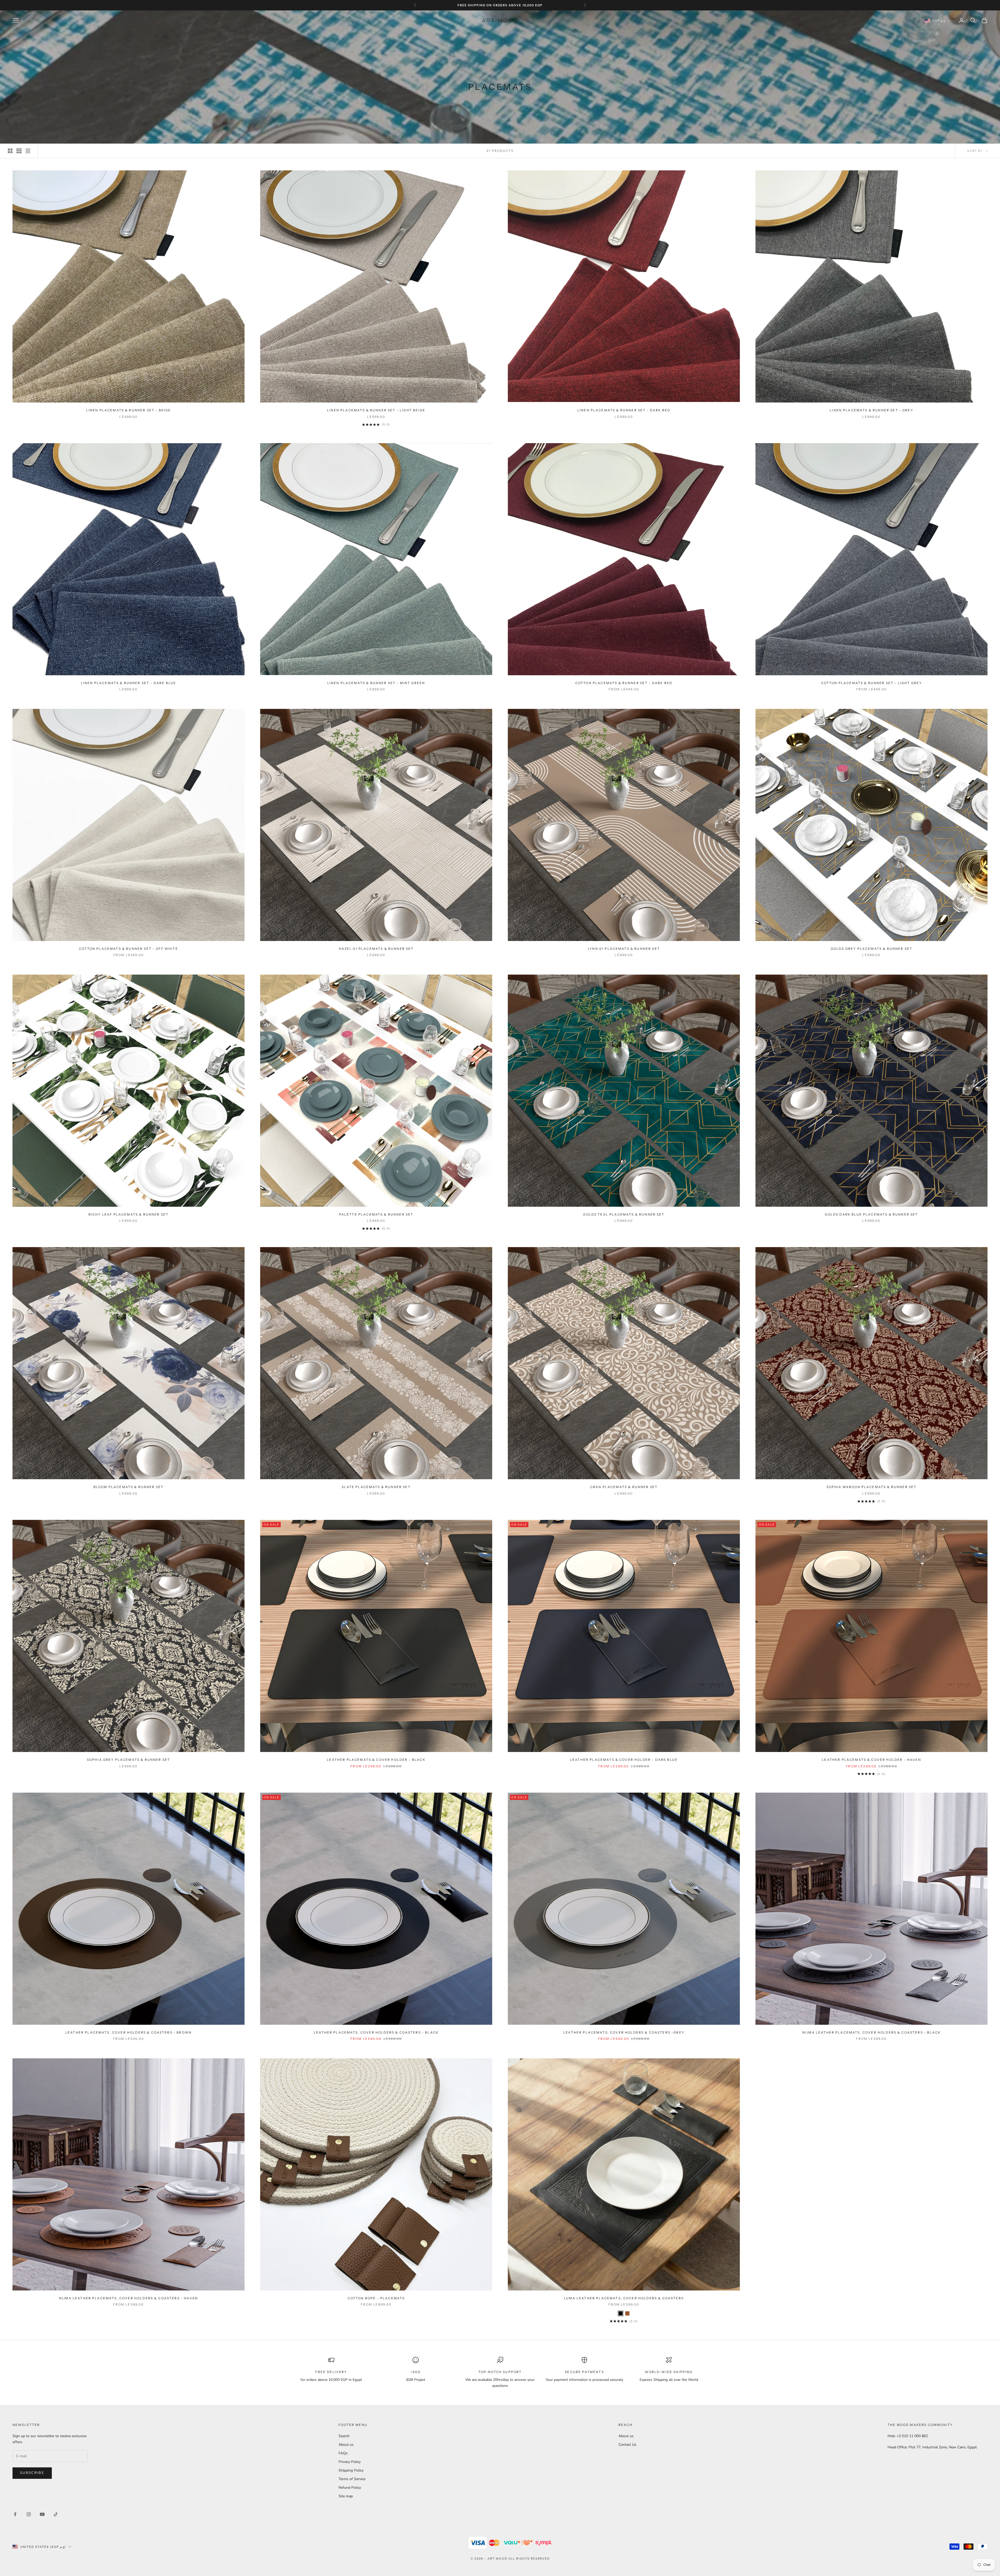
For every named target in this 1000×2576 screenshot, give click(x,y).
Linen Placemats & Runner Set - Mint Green (376, 683)
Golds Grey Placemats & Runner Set (871, 949)
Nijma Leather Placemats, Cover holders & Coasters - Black (871, 2032)
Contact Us (627, 2445)
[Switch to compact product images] (28, 151)
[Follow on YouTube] (42, 2514)
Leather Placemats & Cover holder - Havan (871, 1760)
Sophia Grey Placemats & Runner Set (129, 1760)
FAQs (343, 2453)
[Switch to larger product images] (10, 151)
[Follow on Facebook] (15, 2514)
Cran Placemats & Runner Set (624, 1487)
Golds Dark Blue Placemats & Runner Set (871, 1214)
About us (346, 2445)
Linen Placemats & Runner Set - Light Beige (376, 410)
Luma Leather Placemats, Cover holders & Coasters (624, 2298)
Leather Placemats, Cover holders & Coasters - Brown (129, 2032)
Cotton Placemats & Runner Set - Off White (129, 949)
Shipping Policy (351, 2470)
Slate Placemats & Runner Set (376, 1487)
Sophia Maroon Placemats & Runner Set (872, 1487)
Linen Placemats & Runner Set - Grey (871, 410)
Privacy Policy (350, 2462)
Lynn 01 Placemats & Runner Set (624, 949)
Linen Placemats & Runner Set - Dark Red (624, 410)
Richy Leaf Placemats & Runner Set (129, 1214)
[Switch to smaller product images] (19, 151)
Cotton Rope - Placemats (376, 2298)
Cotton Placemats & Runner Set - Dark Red (624, 683)
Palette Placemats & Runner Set (376, 1214)
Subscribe (32, 2473)
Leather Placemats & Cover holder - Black (376, 1760)
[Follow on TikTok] (56, 2514)
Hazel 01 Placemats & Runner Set (376, 949)
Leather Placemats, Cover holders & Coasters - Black (376, 2032)
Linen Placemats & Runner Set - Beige (129, 410)
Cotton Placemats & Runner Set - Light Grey (872, 683)
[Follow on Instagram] (29, 2514)
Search (344, 2436)
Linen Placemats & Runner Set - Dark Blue (129, 683)
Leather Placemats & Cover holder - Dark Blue (624, 1760)
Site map (346, 2496)
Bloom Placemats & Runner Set (129, 1487)
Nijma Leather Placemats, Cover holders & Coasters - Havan (129, 2298)
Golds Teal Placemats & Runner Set (624, 1214)
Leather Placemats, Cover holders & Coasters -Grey (624, 2032)
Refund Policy (350, 2488)
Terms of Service (352, 2479)
